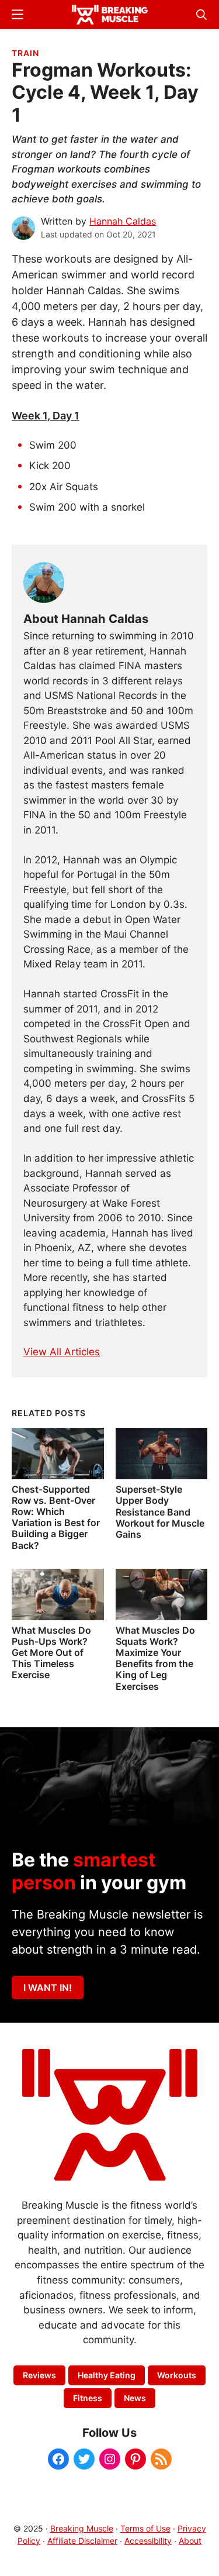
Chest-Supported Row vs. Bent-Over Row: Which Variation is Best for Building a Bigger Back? (56, 1517)
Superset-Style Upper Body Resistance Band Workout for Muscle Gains (160, 1512)
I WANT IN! (48, 1988)
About (190, 2541)
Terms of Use (145, 2528)
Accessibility (148, 2541)
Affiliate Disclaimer (82, 2541)
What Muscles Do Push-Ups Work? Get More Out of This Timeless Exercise (51, 1653)
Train (25, 53)
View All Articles (62, 1352)
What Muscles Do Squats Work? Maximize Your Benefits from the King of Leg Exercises (155, 1658)
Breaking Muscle (82, 2528)
